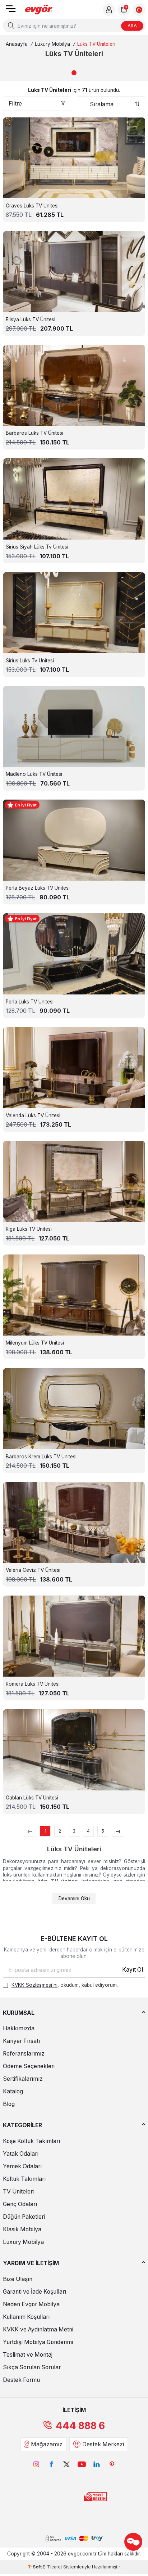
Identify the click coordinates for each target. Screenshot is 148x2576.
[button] (74, 73)
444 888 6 (80, 2426)
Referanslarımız (24, 2054)
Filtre (15, 104)
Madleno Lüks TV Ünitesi (34, 774)
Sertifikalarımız (23, 2079)
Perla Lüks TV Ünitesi (30, 1002)
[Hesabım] (109, 10)
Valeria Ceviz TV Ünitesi (33, 1570)
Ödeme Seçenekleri (29, 2066)
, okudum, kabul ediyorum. (65, 1985)
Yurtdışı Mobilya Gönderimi (38, 2342)
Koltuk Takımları (24, 2179)
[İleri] (118, 1831)
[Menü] (11, 11)
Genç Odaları (20, 2204)
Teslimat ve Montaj (28, 2355)
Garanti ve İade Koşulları (34, 2292)
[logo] (39, 10)
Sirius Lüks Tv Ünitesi (30, 661)
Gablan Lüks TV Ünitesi (32, 1798)
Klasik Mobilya (22, 2229)
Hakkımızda (19, 2028)
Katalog (13, 2091)
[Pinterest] (112, 2464)
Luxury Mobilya (52, 44)
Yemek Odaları (22, 2166)
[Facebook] (51, 2464)
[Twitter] (66, 2464)
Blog (9, 2104)
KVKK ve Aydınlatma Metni (38, 2329)
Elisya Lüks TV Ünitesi (31, 319)
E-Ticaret (52, 2567)
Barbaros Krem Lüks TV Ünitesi (41, 1457)
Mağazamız (47, 2444)
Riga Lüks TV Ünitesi (29, 1229)
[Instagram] (36, 2464)
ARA (132, 26)
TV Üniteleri (18, 2192)
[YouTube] (82, 2464)
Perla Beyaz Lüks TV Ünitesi (38, 888)
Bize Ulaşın (18, 2279)
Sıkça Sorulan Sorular (32, 2367)
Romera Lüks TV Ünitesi (33, 1684)
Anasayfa (17, 44)
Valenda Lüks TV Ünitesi (33, 1115)
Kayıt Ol (133, 1970)
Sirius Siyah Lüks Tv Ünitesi (37, 547)
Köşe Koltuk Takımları (31, 2141)
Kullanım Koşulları (26, 2317)
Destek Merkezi (103, 2444)
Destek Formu (21, 2380)
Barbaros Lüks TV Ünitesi (34, 433)
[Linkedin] (97, 2464)
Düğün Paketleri (24, 2217)
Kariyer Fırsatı (21, 2041)
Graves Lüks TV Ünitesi (32, 206)
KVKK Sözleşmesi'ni (34, 1985)
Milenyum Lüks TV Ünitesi (35, 1343)
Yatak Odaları (21, 2154)
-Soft (35, 2567)
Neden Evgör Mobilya (31, 2304)
